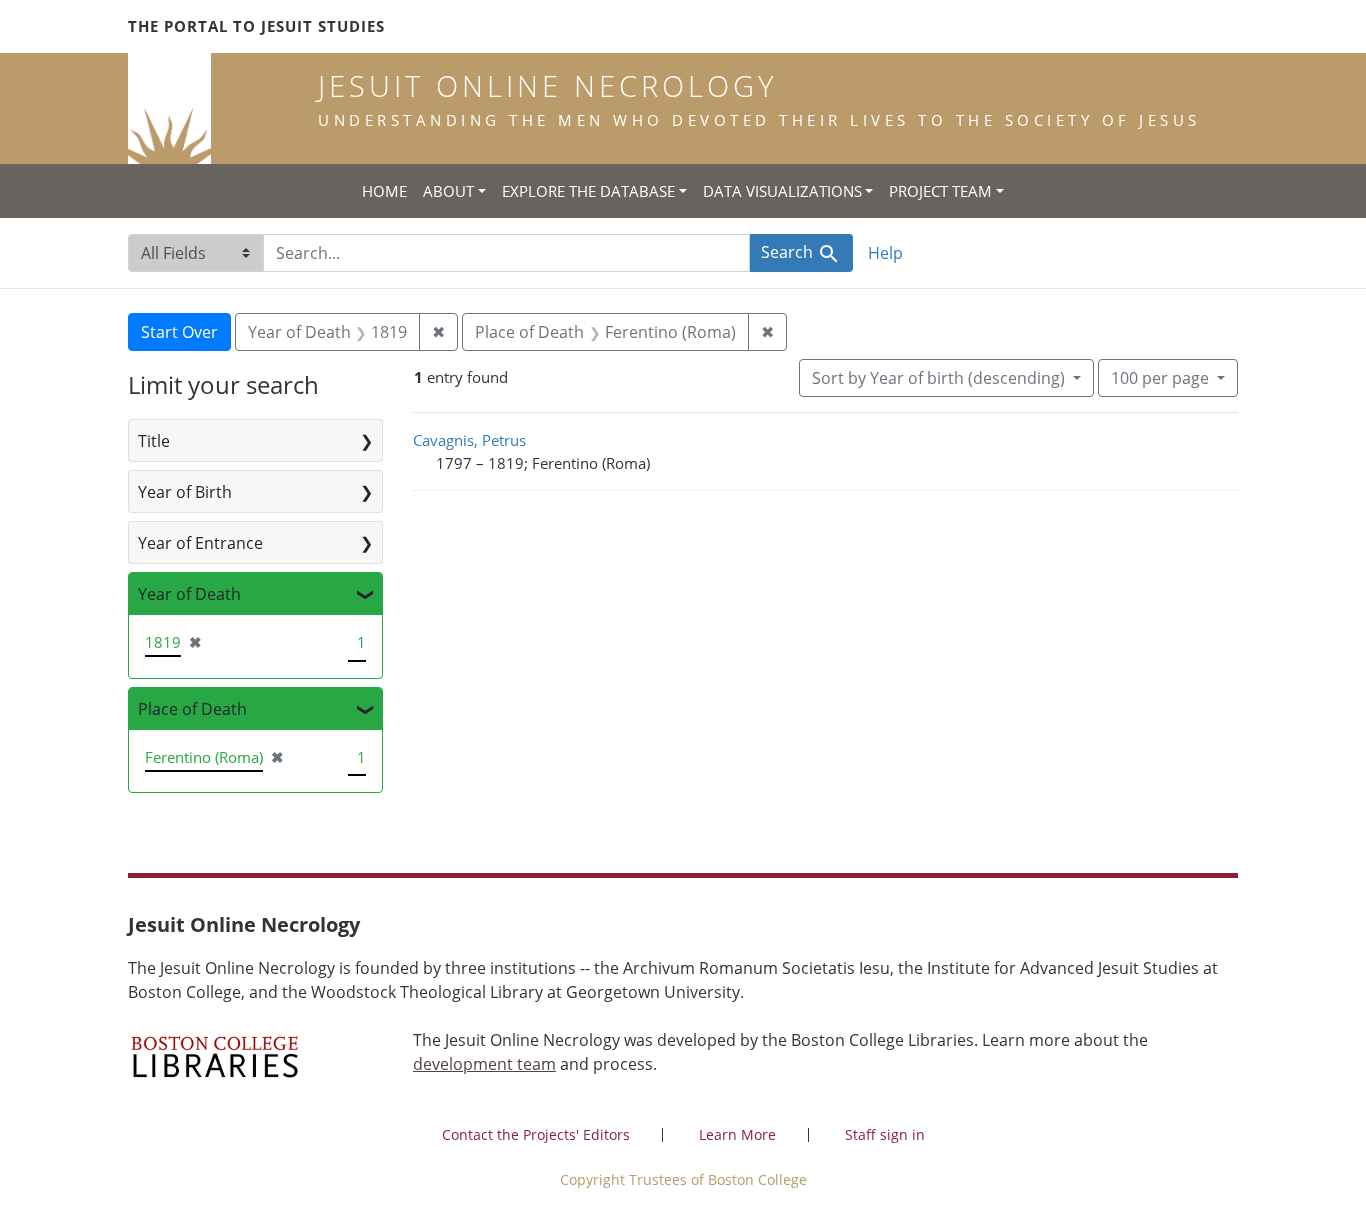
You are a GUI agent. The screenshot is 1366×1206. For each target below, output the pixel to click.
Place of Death (192, 709)
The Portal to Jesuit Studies (256, 26)
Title (154, 441)
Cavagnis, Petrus (469, 440)
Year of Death (189, 594)
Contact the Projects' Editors (536, 1134)
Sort (938, 378)
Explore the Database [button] (588, 191)
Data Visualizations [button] (782, 191)
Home (384, 191)
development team (484, 1064)
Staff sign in (885, 1134)
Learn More (737, 1134)
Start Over (179, 332)
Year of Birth (185, 492)
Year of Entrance (200, 543)
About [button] (448, 191)
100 (1160, 377)
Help (885, 253)
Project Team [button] (940, 191)
